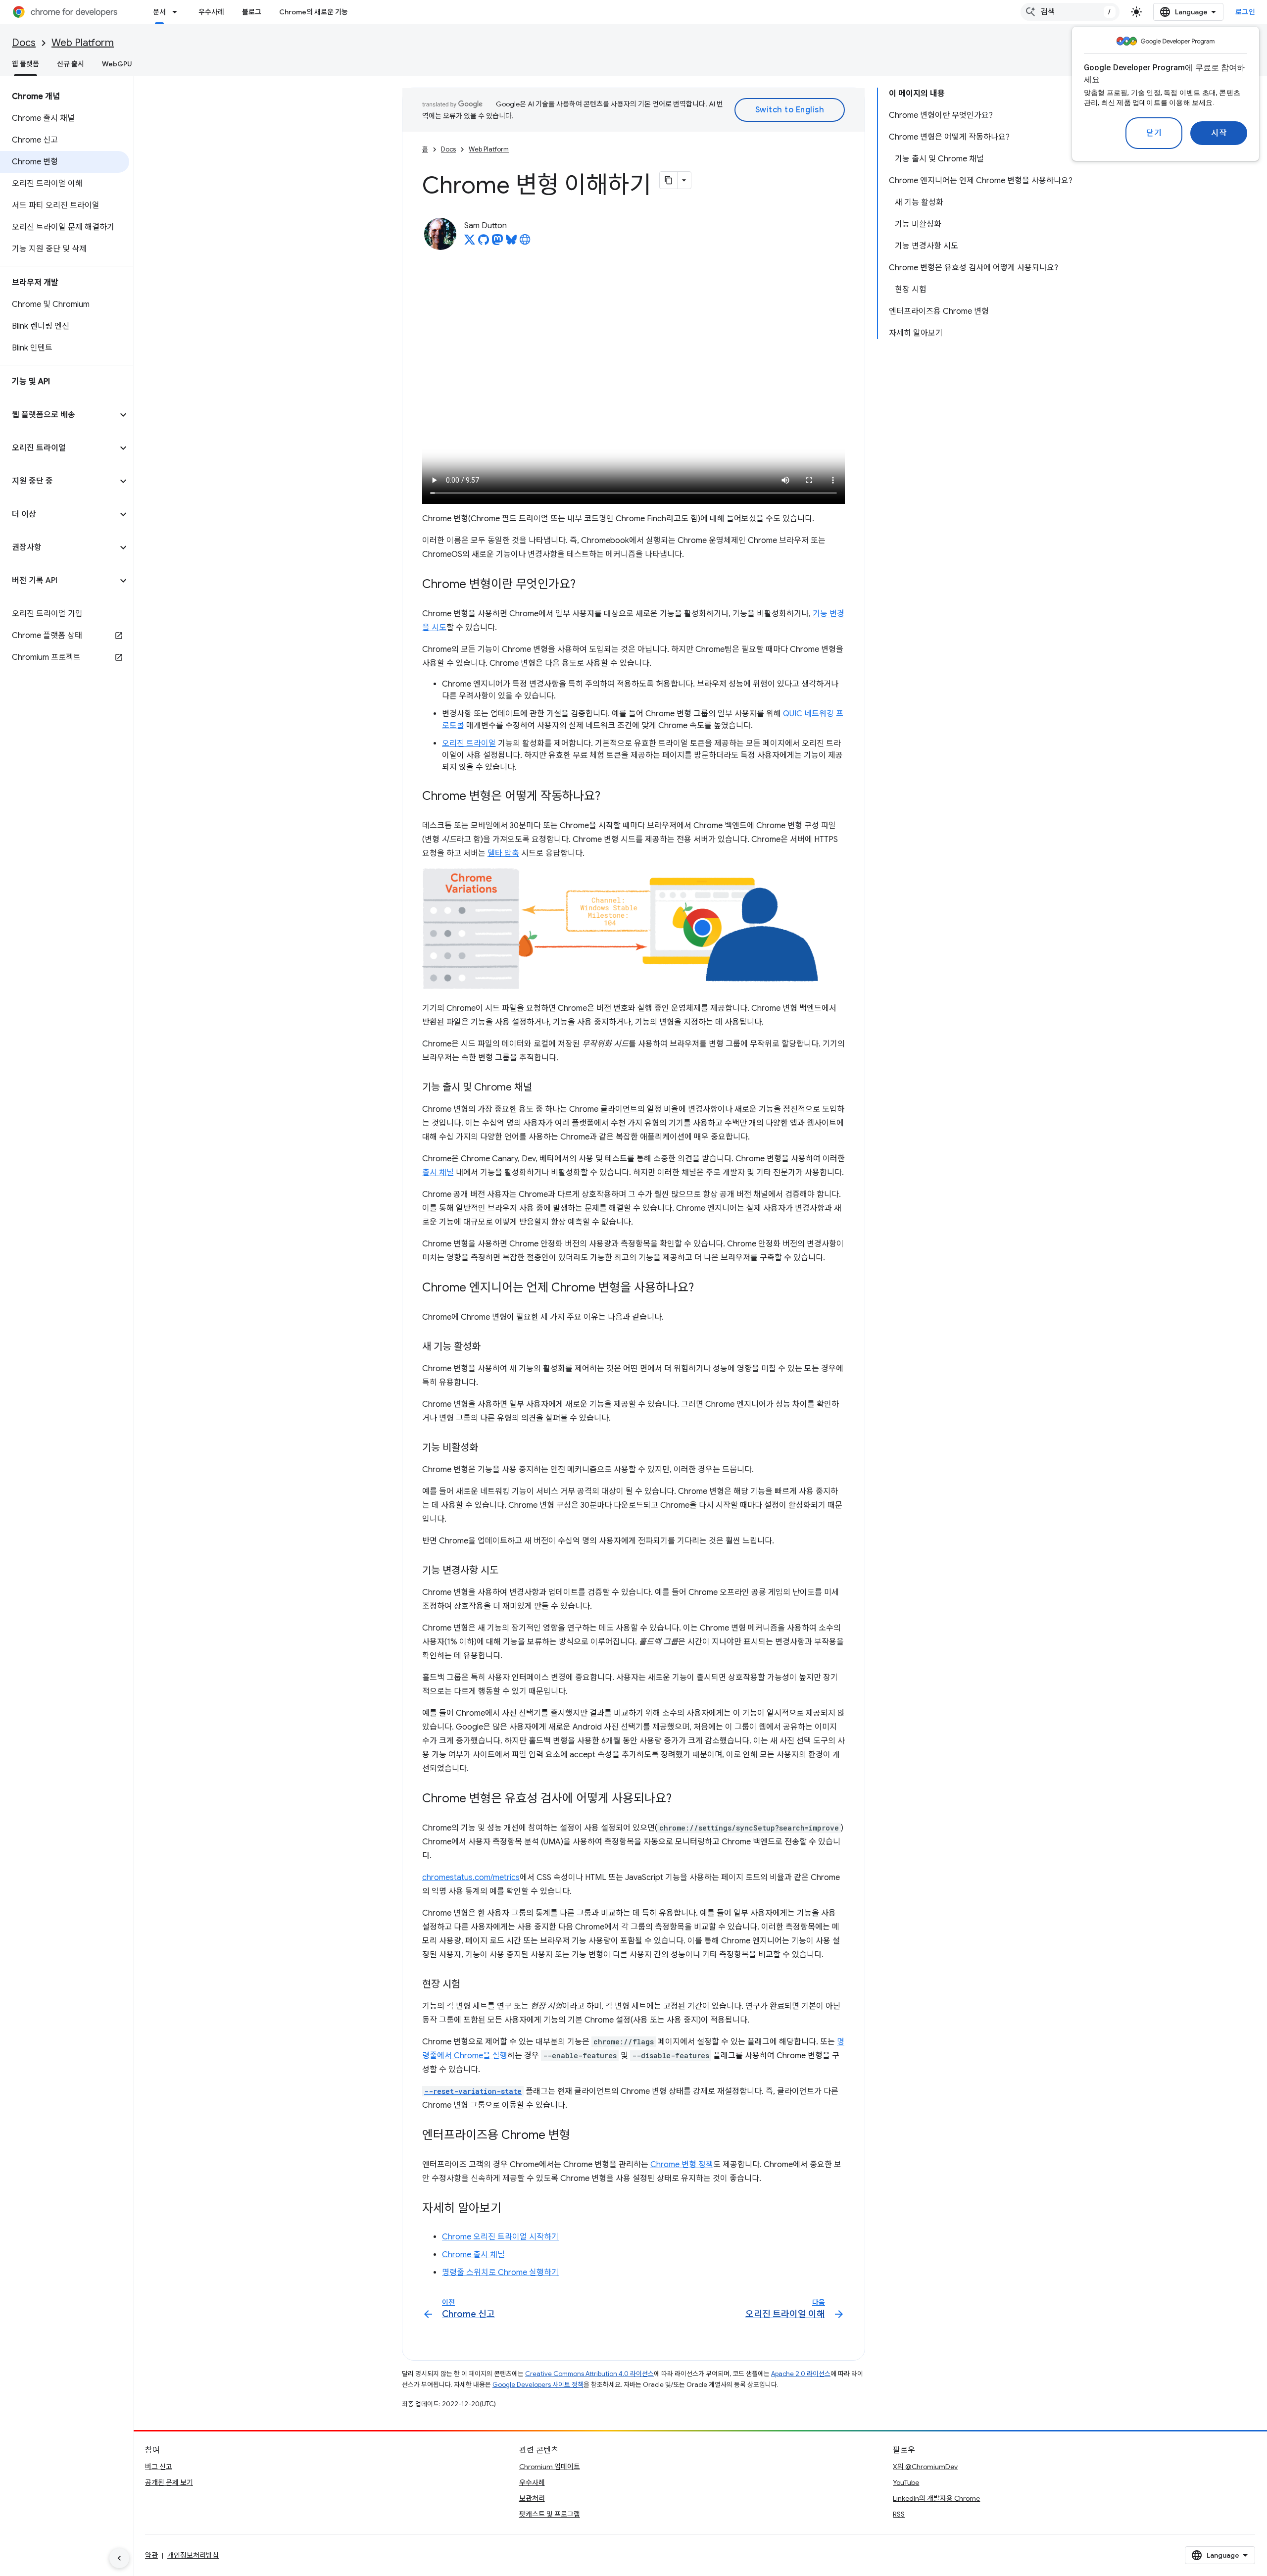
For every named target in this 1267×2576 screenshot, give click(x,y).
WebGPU (117, 64)
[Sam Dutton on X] (470, 243)
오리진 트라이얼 (469, 743)
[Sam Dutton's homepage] (525, 243)
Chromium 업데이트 (550, 2467)
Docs (24, 43)
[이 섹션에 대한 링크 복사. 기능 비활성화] (488, 1448)
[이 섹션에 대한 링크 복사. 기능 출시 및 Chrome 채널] (542, 1088)
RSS (899, 2514)
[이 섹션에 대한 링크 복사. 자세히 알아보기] (511, 2209)
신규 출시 (71, 64)
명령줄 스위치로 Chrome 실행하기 (500, 2273)
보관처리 (532, 2498)
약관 (151, 2555)
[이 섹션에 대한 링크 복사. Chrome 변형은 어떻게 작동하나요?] (610, 797)
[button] (59, 415)
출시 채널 (438, 1173)
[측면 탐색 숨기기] (119, 2558)
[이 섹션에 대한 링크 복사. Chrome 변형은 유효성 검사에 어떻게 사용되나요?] (682, 1799)
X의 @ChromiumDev (925, 2467)
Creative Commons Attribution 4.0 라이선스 (589, 2374)
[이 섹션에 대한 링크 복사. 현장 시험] (470, 1985)
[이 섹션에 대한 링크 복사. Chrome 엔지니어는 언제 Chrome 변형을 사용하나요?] (704, 1288)
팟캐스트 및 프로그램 (550, 2514)
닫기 (1154, 133)
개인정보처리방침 (193, 2555)
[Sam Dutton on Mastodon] (497, 243)
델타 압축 (503, 853)
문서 (159, 12)
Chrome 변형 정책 (682, 2165)
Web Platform (83, 43)
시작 (1219, 133)
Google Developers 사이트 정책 (538, 2385)
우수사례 (211, 12)
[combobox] (1070, 12)
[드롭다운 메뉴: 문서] (178, 12)
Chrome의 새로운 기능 (314, 12)
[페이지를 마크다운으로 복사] (669, 180)
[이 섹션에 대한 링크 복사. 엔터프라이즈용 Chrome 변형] (580, 2135)
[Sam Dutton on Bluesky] (511, 243)
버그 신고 (159, 2467)
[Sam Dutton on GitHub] (484, 243)
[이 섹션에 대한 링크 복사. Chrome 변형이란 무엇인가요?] (585, 585)
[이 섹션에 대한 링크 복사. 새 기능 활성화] (490, 1347)
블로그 (252, 12)
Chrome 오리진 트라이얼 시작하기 (500, 2237)
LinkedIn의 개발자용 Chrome (936, 2498)
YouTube (906, 2482)
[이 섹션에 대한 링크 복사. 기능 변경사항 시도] (508, 1571)
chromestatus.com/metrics (471, 1878)
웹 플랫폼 (25, 64)
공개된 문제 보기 (169, 2482)
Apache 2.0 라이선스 (801, 2374)
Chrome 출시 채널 (473, 2255)
